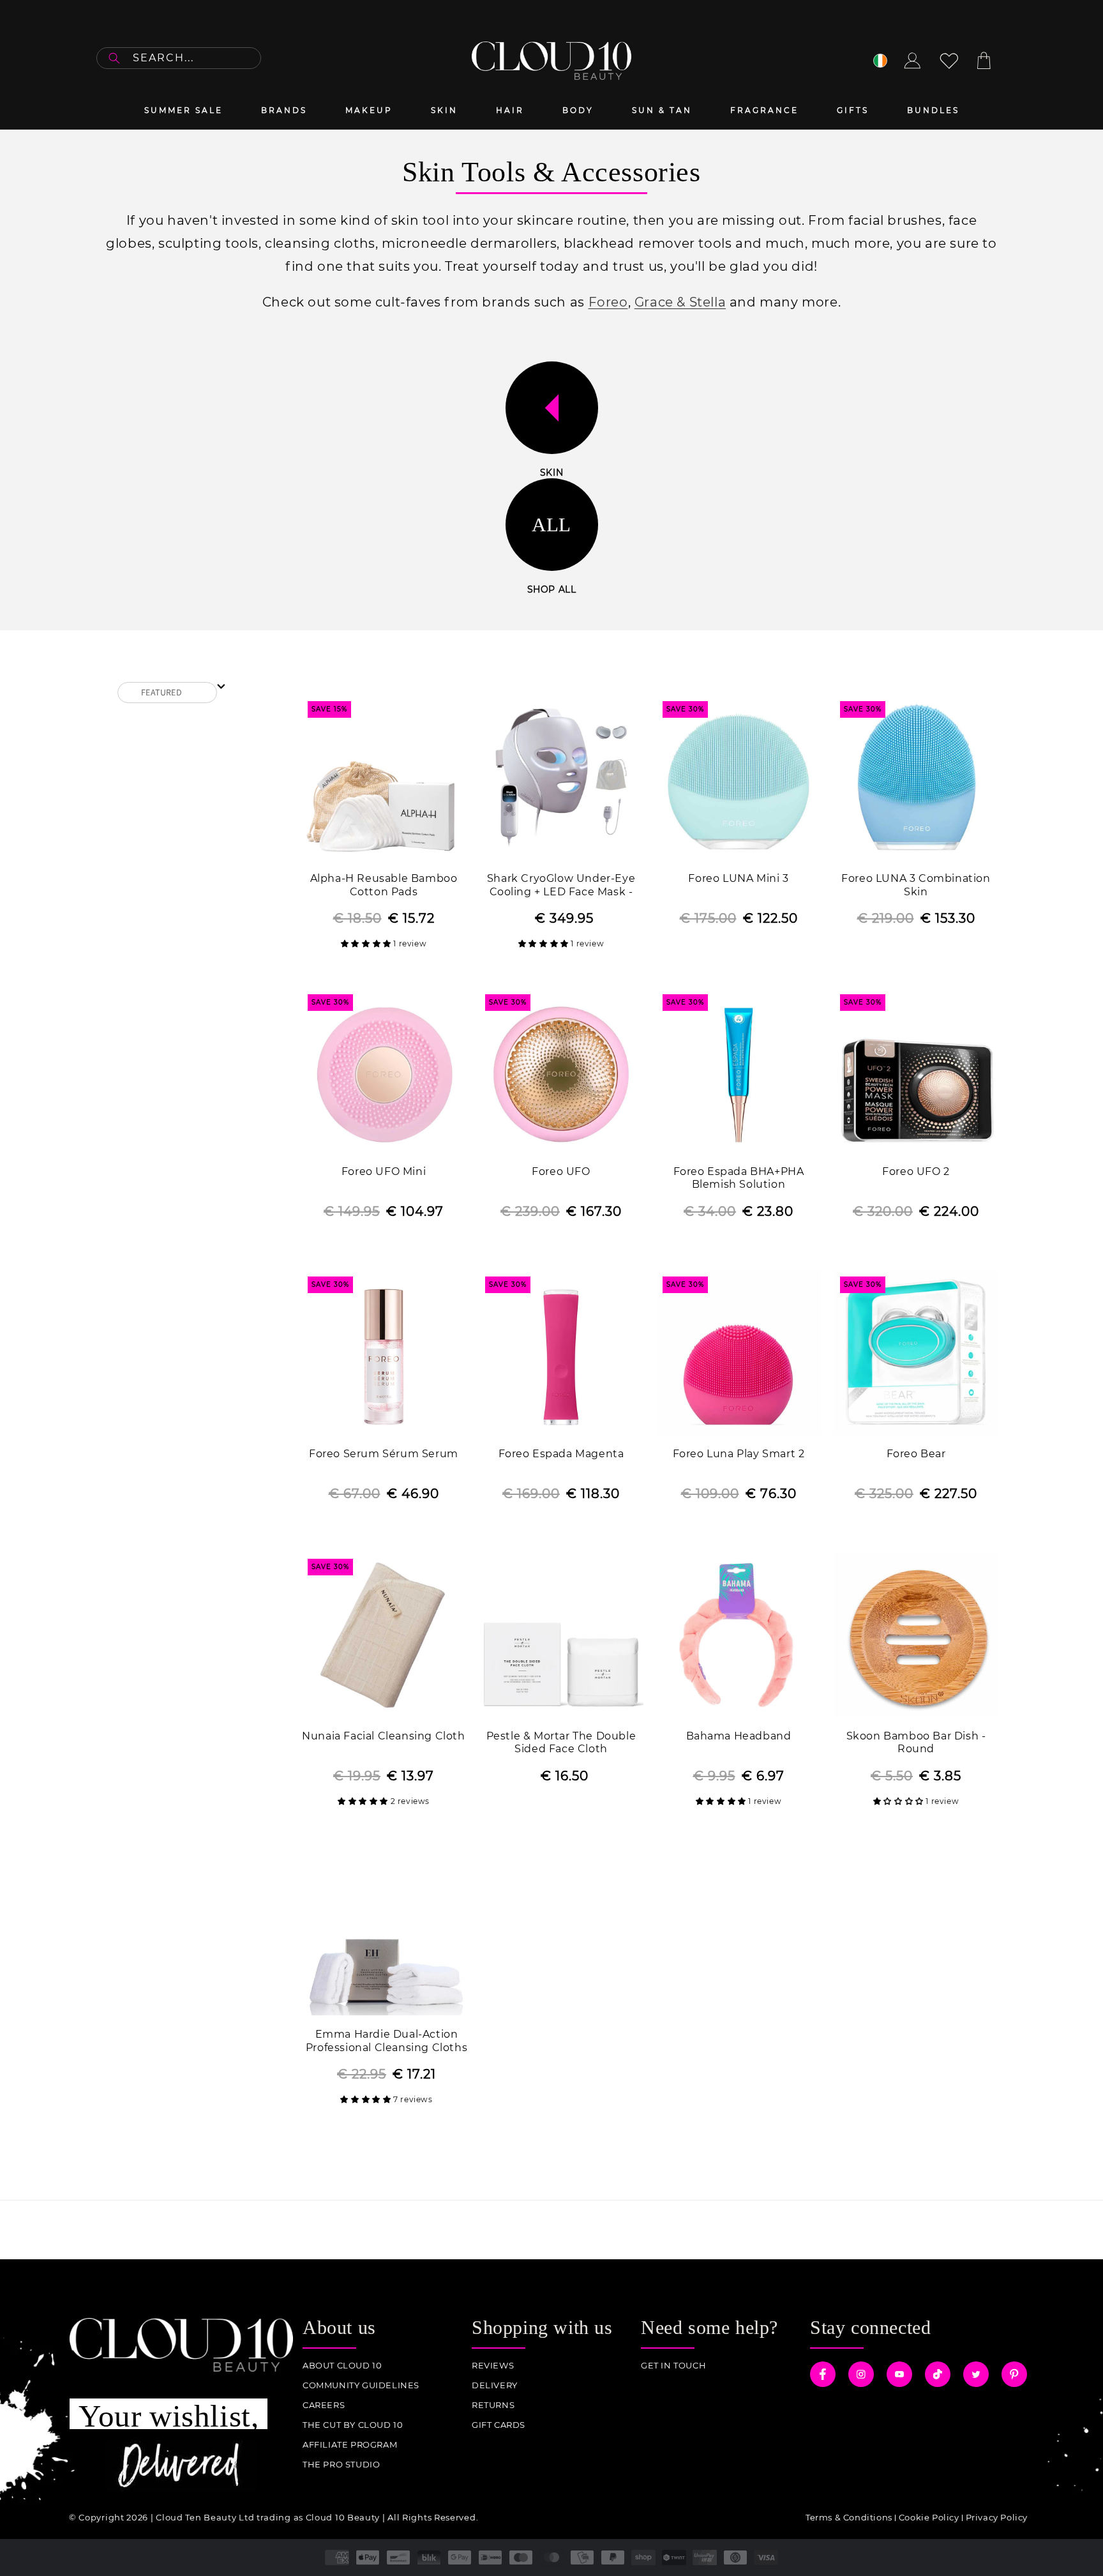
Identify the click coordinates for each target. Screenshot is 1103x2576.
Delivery (495, 2385)
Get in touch (673, 2366)
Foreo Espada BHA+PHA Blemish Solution (739, 1178)
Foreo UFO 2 (916, 1171)
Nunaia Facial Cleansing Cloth (383, 1736)
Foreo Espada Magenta (561, 1454)
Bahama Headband (739, 1736)
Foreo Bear (916, 1454)
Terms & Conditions (849, 2517)
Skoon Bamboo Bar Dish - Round (916, 1743)
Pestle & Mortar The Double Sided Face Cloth (561, 1743)
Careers (324, 2405)
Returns (493, 2405)
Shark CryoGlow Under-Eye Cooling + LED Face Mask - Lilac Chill (561, 886)
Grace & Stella (680, 302)
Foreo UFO (561, 1171)
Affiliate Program (350, 2445)
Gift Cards (499, 2425)
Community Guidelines (361, 2385)
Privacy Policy (997, 2517)
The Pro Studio (341, 2465)
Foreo (608, 302)
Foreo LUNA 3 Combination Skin (916, 885)
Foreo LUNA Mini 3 (738, 878)
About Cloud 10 (342, 2366)
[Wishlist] (949, 61)
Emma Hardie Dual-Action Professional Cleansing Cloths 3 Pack (386, 2042)
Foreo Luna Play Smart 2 (739, 1454)
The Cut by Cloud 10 (353, 2425)
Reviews (493, 2366)
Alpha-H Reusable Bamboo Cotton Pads (384, 885)
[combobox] (179, 58)
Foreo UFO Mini (384, 1171)
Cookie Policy (929, 2517)
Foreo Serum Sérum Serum (384, 1454)
